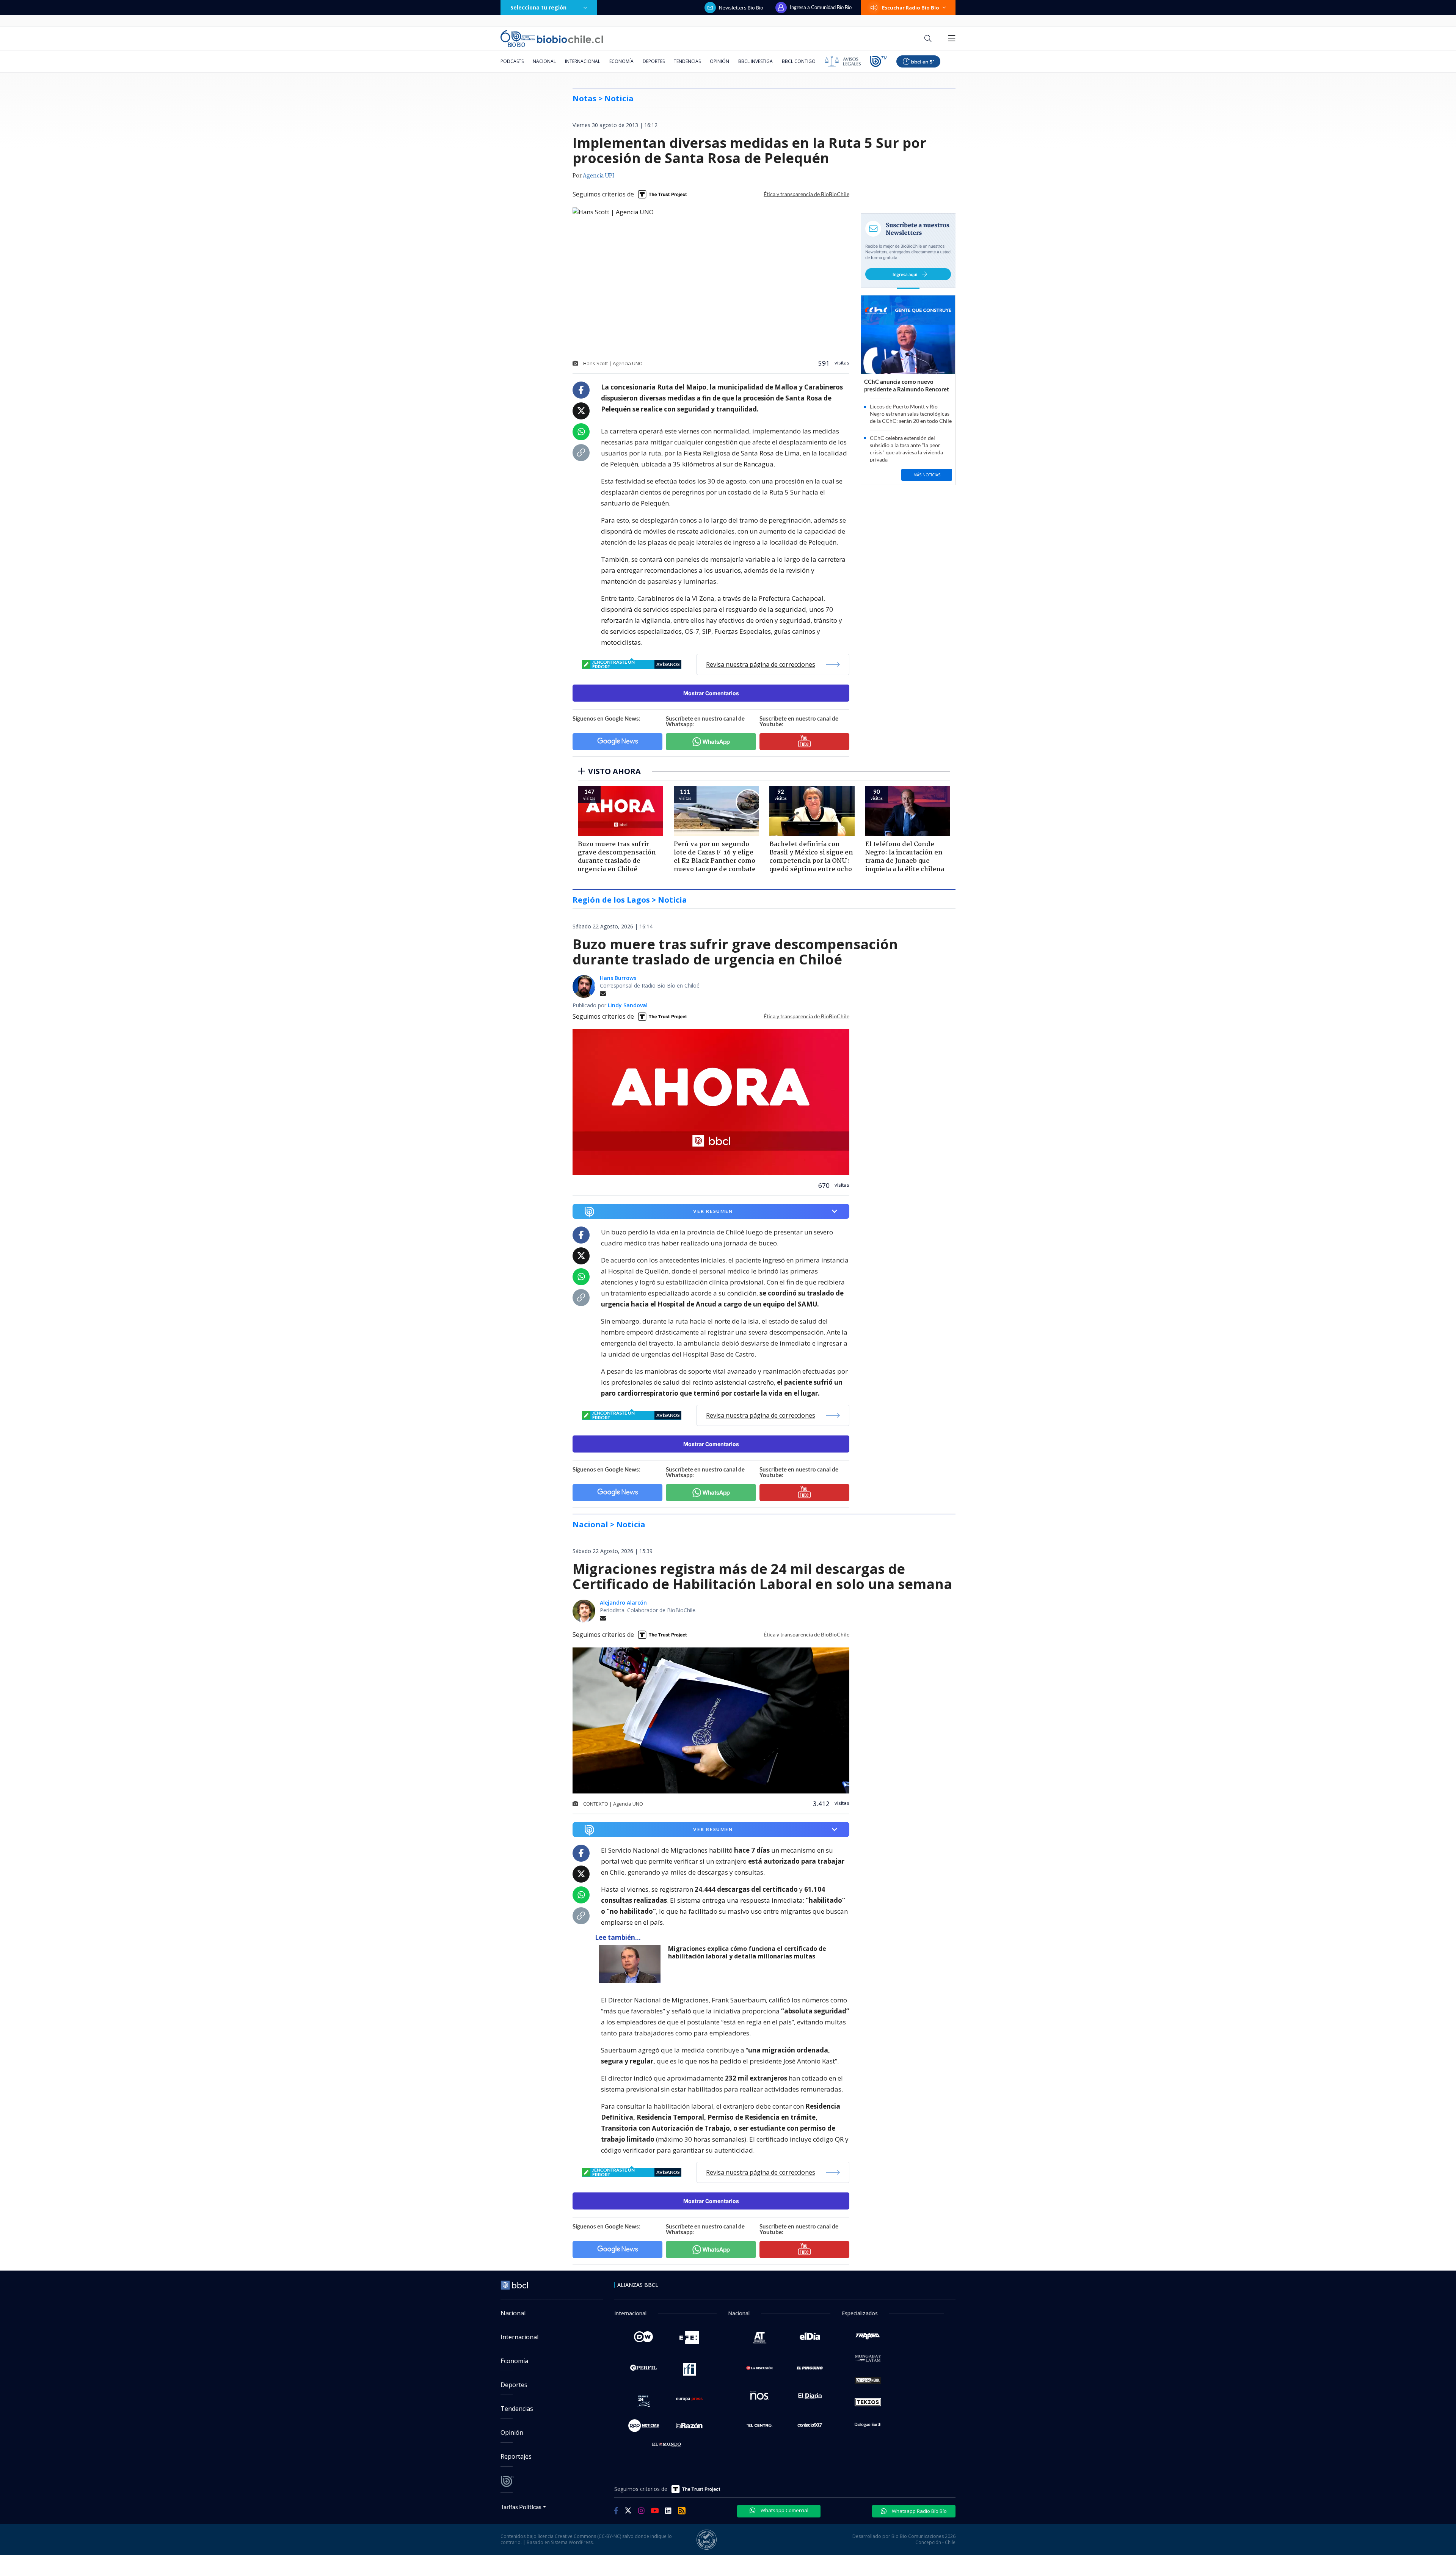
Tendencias (687, 61)
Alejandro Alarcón (623, 1603)
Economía (621, 61)
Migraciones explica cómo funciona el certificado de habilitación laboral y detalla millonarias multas (747, 1953)
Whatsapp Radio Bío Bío (919, 2511)
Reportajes (516, 2456)
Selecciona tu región (538, 7)
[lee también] (632, 1964)
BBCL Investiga (755, 61)
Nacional (544, 61)
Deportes (654, 61)
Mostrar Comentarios (711, 693)
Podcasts (512, 61)
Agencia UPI (599, 176)
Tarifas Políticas (521, 2507)
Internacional (583, 61)
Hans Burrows (618, 978)
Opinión (719, 61)
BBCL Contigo (799, 61)
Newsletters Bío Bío (741, 8)
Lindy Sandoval (628, 1005)
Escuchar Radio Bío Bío (911, 8)
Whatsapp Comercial (784, 2510)
